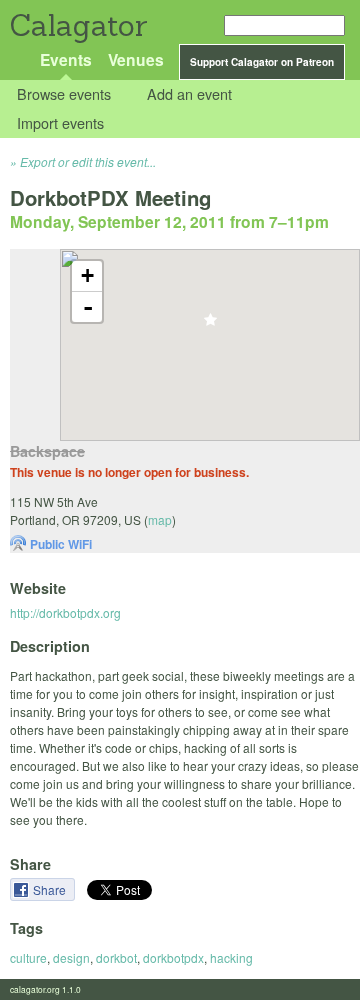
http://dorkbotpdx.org (65, 612)
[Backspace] (210, 325)
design (71, 957)
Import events (60, 122)
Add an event (189, 94)
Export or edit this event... (88, 161)
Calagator (77, 25)
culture (28, 957)
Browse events (64, 94)
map (160, 519)
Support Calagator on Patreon (262, 62)
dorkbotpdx (173, 957)
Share (51, 889)
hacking (231, 957)
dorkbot (116, 957)
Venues (136, 59)
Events (66, 59)
